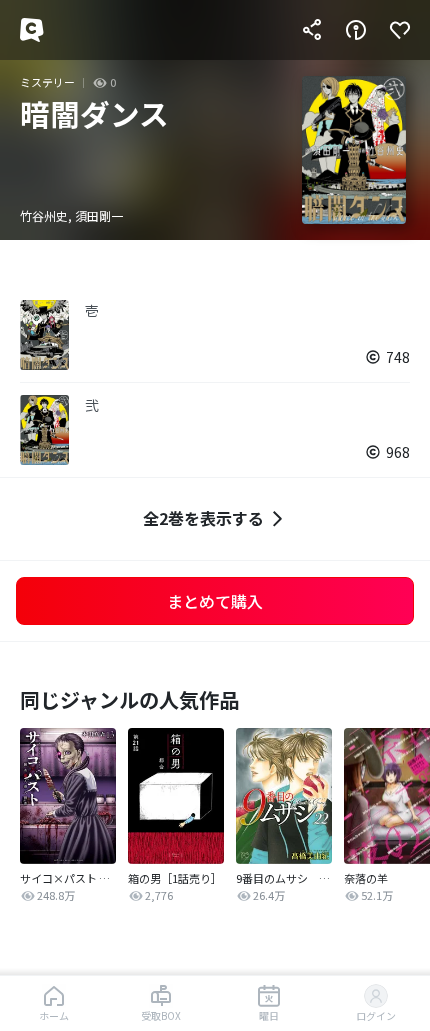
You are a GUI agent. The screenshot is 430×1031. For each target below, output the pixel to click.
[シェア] (312, 30)
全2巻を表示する (203, 518)
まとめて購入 (215, 601)
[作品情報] (356, 30)
